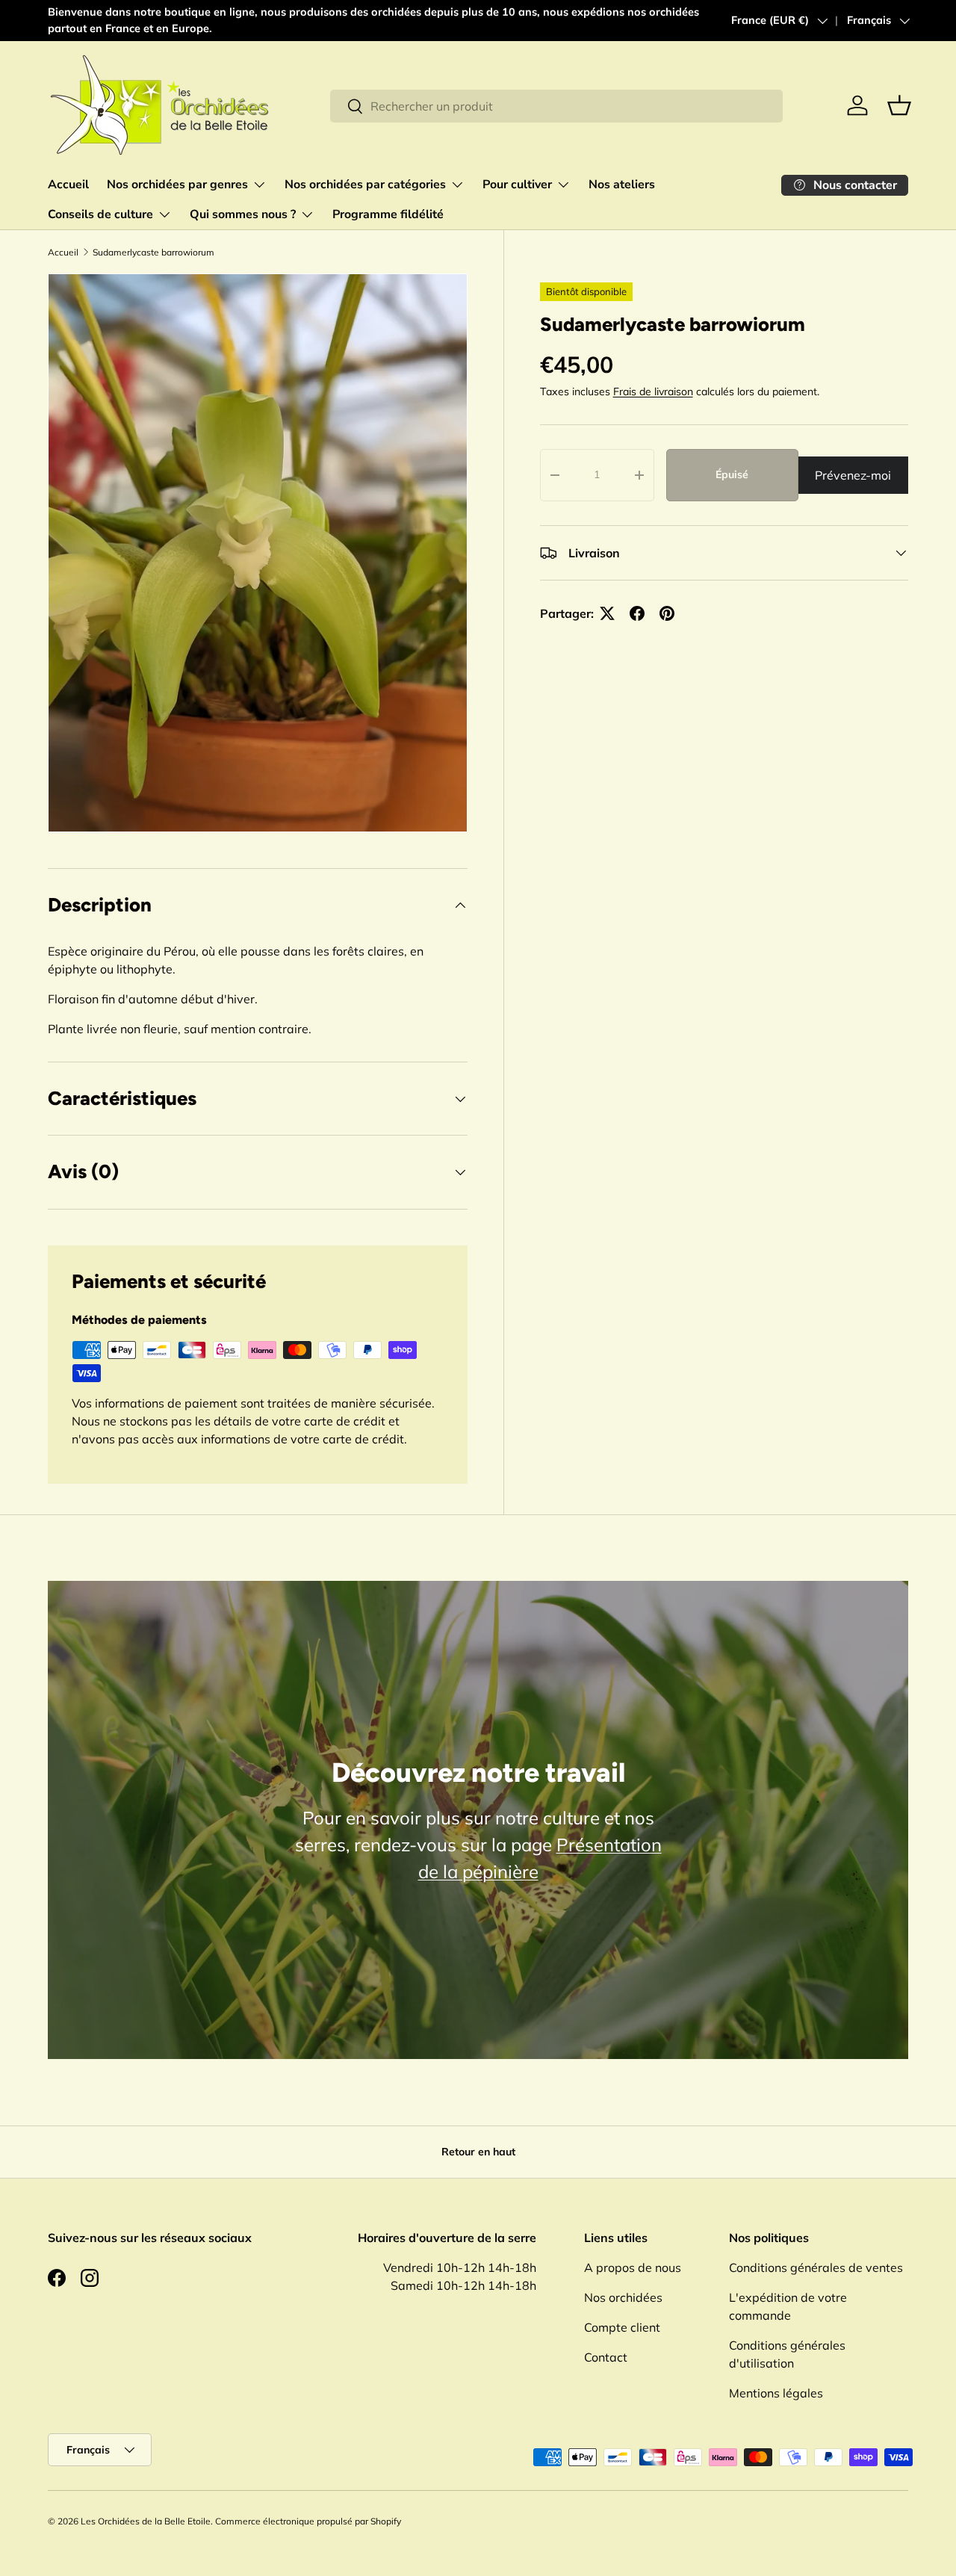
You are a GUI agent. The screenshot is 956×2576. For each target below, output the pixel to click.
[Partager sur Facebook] (637, 613)
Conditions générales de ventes (816, 2267)
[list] (258, 553)
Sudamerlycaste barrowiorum (153, 252)
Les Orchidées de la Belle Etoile (146, 2521)
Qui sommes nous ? (243, 214)
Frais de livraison (653, 391)
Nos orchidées (623, 2297)
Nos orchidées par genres (177, 185)
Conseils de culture (100, 214)
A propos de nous (633, 2267)
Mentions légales (776, 2393)
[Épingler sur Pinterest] (667, 613)
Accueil (68, 185)
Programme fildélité (388, 214)
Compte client (622, 2327)
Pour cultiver (517, 185)
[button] (899, 105)
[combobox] (557, 106)
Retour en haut (478, 2152)
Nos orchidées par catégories (365, 185)
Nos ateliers (622, 185)
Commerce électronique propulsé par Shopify (308, 2521)
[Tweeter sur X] (607, 613)
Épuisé (732, 474)
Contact (606, 2357)
